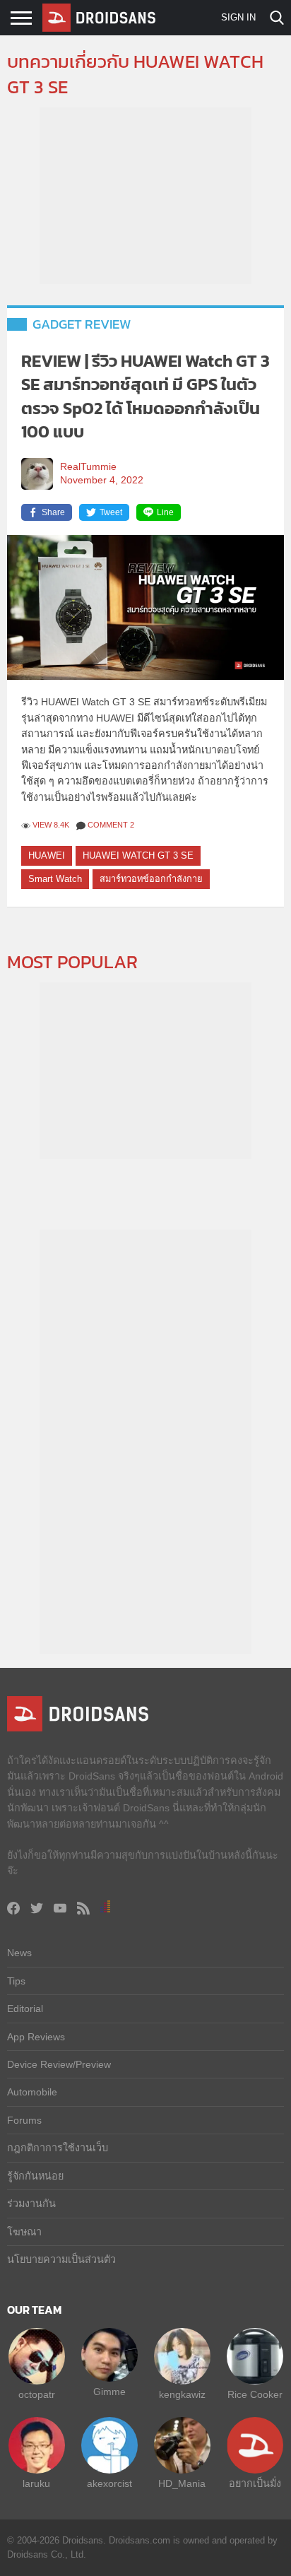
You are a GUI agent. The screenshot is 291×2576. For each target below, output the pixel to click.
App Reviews (36, 2037)
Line (165, 512)
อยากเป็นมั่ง (255, 2483)
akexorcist (109, 2483)
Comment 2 (111, 825)
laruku (36, 2483)
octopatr (37, 2394)
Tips (16, 1981)
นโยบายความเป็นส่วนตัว (61, 2259)
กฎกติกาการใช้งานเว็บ (58, 2148)
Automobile (32, 2092)
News (19, 1953)
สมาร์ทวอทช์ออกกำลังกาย (151, 879)
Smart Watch (55, 879)
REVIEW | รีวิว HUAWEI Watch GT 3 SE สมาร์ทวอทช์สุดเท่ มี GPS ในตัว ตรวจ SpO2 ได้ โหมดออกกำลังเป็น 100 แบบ (145, 396)
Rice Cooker (255, 2394)
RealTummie (88, 467)
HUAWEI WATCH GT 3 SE (138, 855)
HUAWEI (47, 855)
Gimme (109, 2392)
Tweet (111, 512)
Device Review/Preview (59, 2064)
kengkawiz (182, 2394)
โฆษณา (24, 2232)
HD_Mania (182, 2483)
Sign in (238, 17)
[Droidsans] (99, 18)
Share (53, 512)
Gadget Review (82, 324)
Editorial (25, 2009)
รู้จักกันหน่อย (35, 2176)
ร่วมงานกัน (31, 2204)
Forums (24, 2120)
